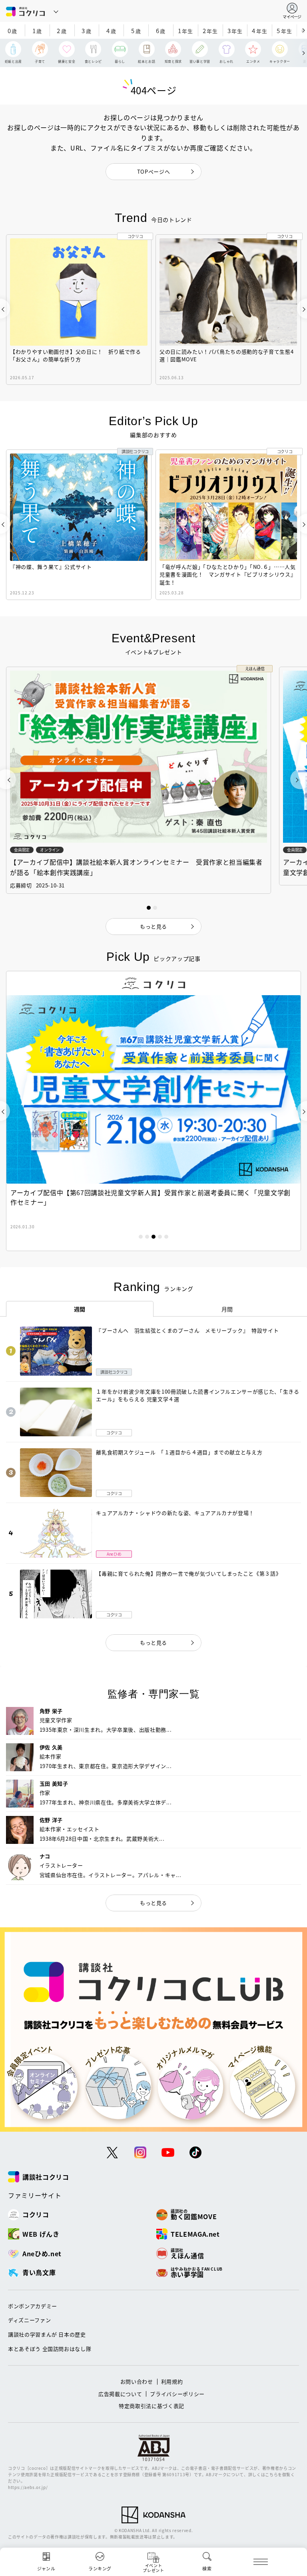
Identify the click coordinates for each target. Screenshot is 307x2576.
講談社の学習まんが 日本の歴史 (47, 2334)
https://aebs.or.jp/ (28, 2487)
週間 (80, 1309)
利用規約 (172, 2381)
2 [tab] (147, 1237)
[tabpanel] (153, 1111)
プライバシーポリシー (177, 2394)
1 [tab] (141, 1237)
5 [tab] (166, 1237)
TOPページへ (154, 171)
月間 (227, 1309)
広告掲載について (120, 2394)
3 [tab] (153, 1237)
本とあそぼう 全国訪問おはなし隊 (50, 2349)
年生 (185, 31)
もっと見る (153, 1642)
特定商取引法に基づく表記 (152, 2406)
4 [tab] (160, 1237)
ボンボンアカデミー (33, 2306)
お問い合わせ (137, 2381)
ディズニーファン (29, 2320)
